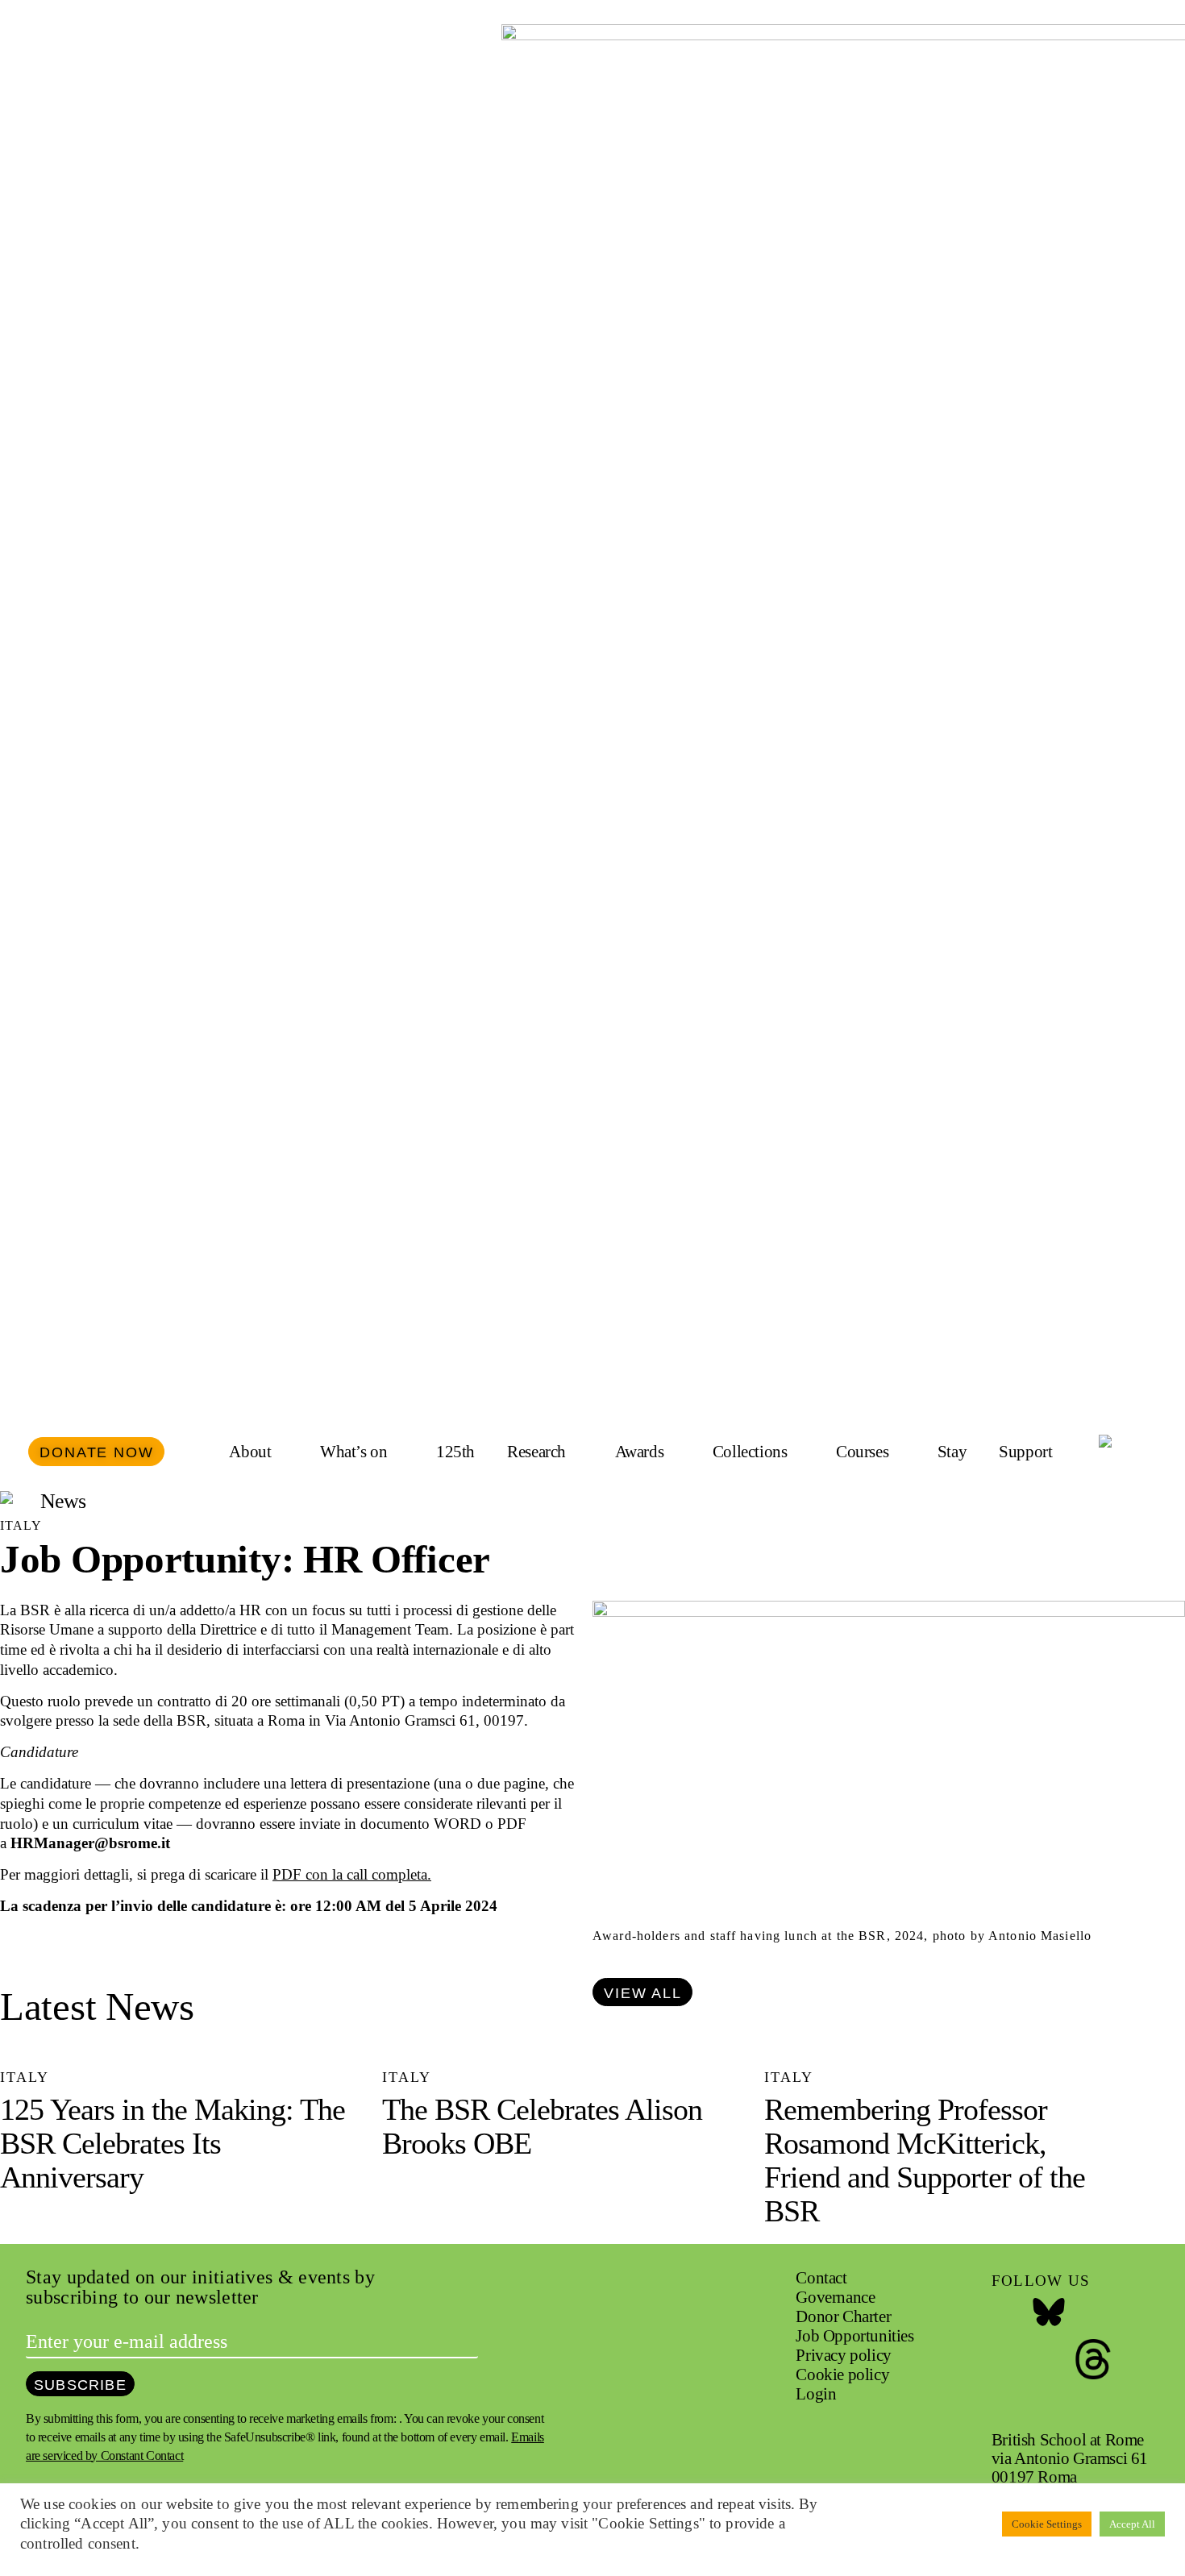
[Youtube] (1004, 2359)
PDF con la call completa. (352, 1874)
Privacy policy (843, 2355)
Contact (821, 2278)
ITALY (21, 1525)
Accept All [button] (1132, 2524)
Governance (835, 2297)
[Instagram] (1093, 2313)
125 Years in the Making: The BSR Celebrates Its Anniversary (173, 2143)
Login (816, 2394)
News (63, 1501)
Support (1025, 1452)
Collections (750, 1452)
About (250, 1452)
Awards (640, 1452)
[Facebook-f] (1004, 2313)
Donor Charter (843, 2316)
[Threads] (1093, 2359)
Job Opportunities (854, 2336)
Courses (862, 1452)
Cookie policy (842, 2374)
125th (455, 1452)
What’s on (353, 1452)
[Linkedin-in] (1004, 2405)
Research (536, 1452)
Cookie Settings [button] (1047, 2524)
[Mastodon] (1049, 2359)
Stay (952, 1452)
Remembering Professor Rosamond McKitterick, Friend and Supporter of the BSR (925, 2160)
